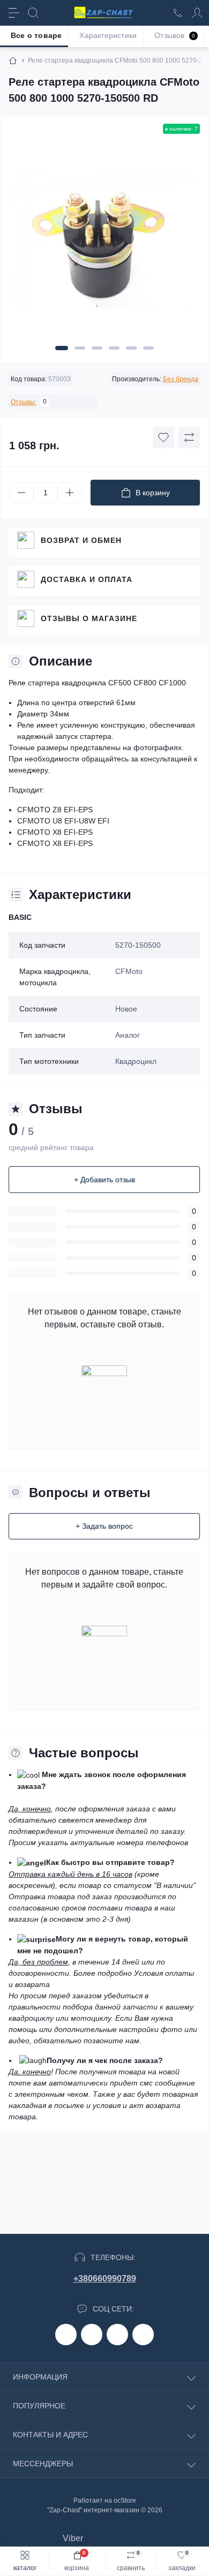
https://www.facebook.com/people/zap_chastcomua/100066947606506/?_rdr (66, 2335)
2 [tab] (80, 348)
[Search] (33, 13)
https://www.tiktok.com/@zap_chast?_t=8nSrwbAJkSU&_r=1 (117, 2335)
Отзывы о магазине (89, 618)
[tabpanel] (104, 242)
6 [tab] (148, 348)
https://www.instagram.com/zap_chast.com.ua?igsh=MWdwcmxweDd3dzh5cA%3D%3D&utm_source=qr (92, 2335)
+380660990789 (105, 2279)
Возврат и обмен (81, 540)
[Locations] (178, 13)
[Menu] (14, 13)
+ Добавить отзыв (104, 1180)
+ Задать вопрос (104, 1526)
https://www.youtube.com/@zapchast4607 (143, 2335)
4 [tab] (114, 348)
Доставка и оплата (87, 579)
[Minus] (21, 493)
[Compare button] (189, 437)
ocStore (125, 2501)
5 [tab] (131, 348)
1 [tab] (62, 348)
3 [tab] (97, 348)
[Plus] (70, 493)
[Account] (197, 13)
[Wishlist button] (163, 437)
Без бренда (181, 379)
